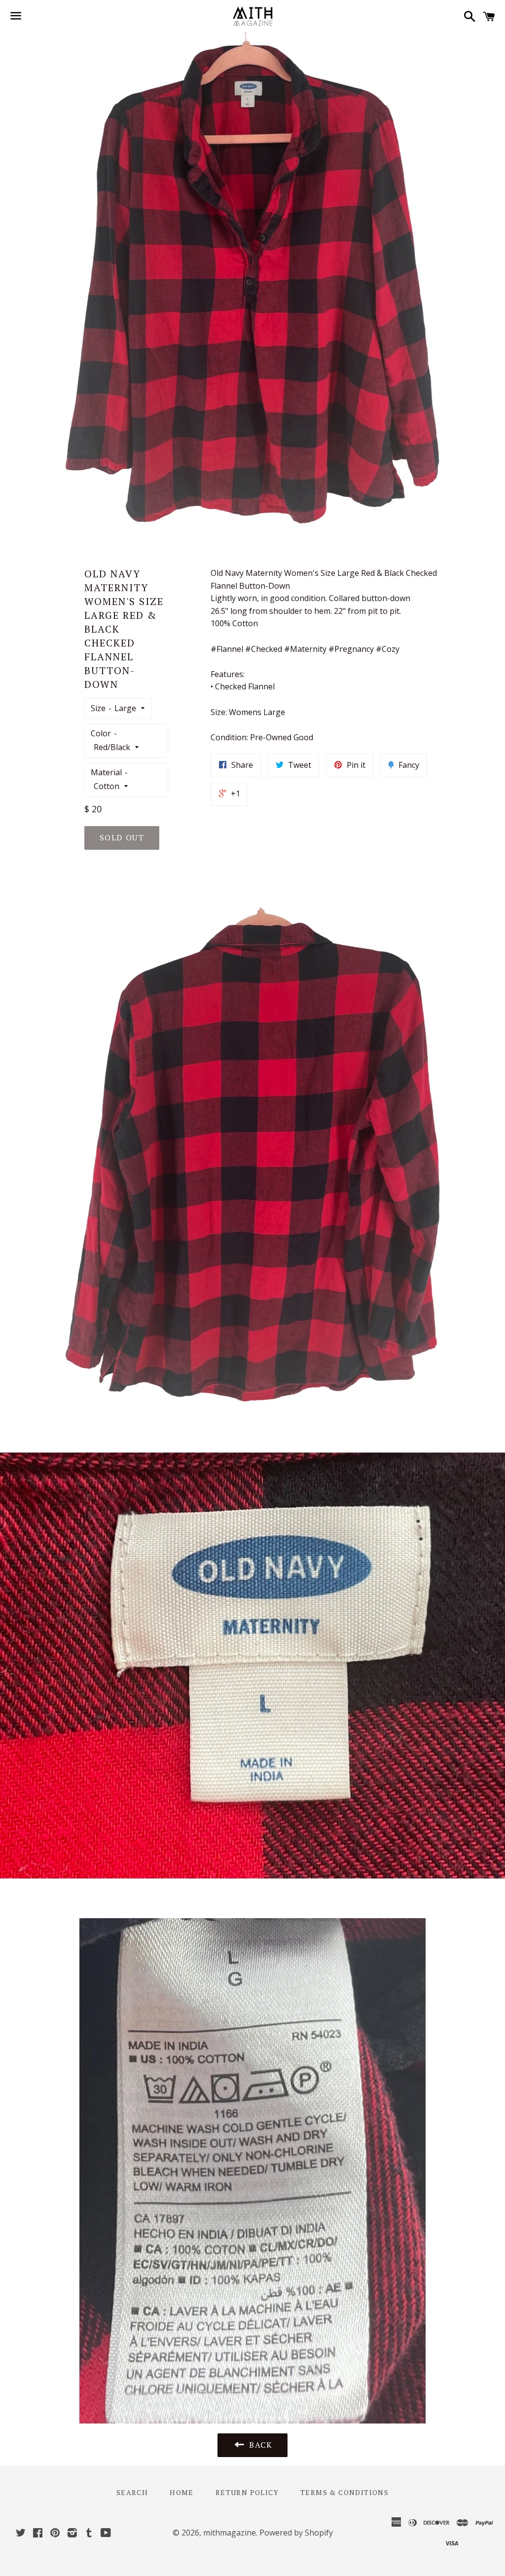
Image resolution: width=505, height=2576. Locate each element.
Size (98, 708)
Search (132, 2492)
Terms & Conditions (344, 2492)
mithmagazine (230, 2533)
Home (182, 2492)
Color (101, 733)
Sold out (122, 837)
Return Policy (247, 2492)
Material (106, 772)
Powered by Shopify (296, 2533)
